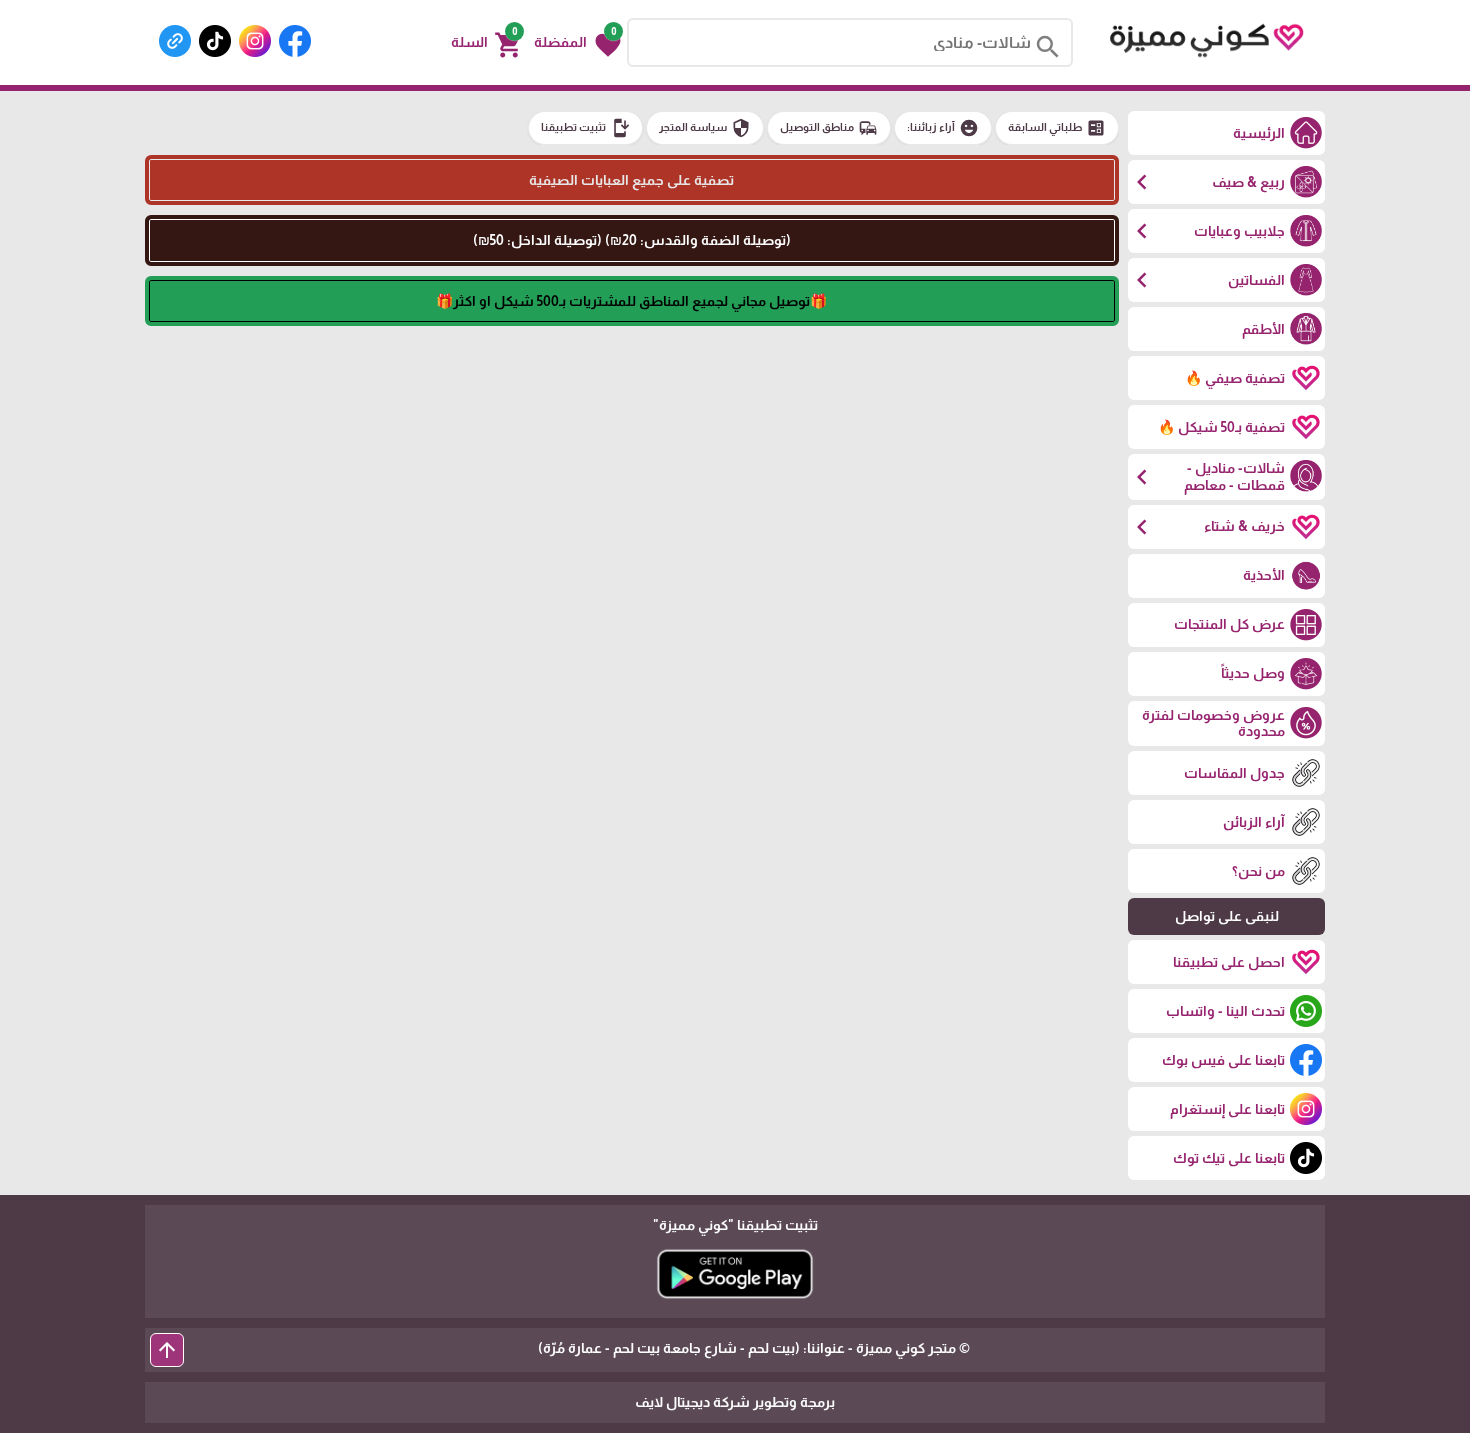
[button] (577, 43)
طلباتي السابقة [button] (1057, 128)
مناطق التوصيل (829, 128)
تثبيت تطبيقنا (585, 128)
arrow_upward (167, 1350)
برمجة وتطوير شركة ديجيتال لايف (735, 1402)
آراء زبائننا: (943, 128)
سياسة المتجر (705, 128)
